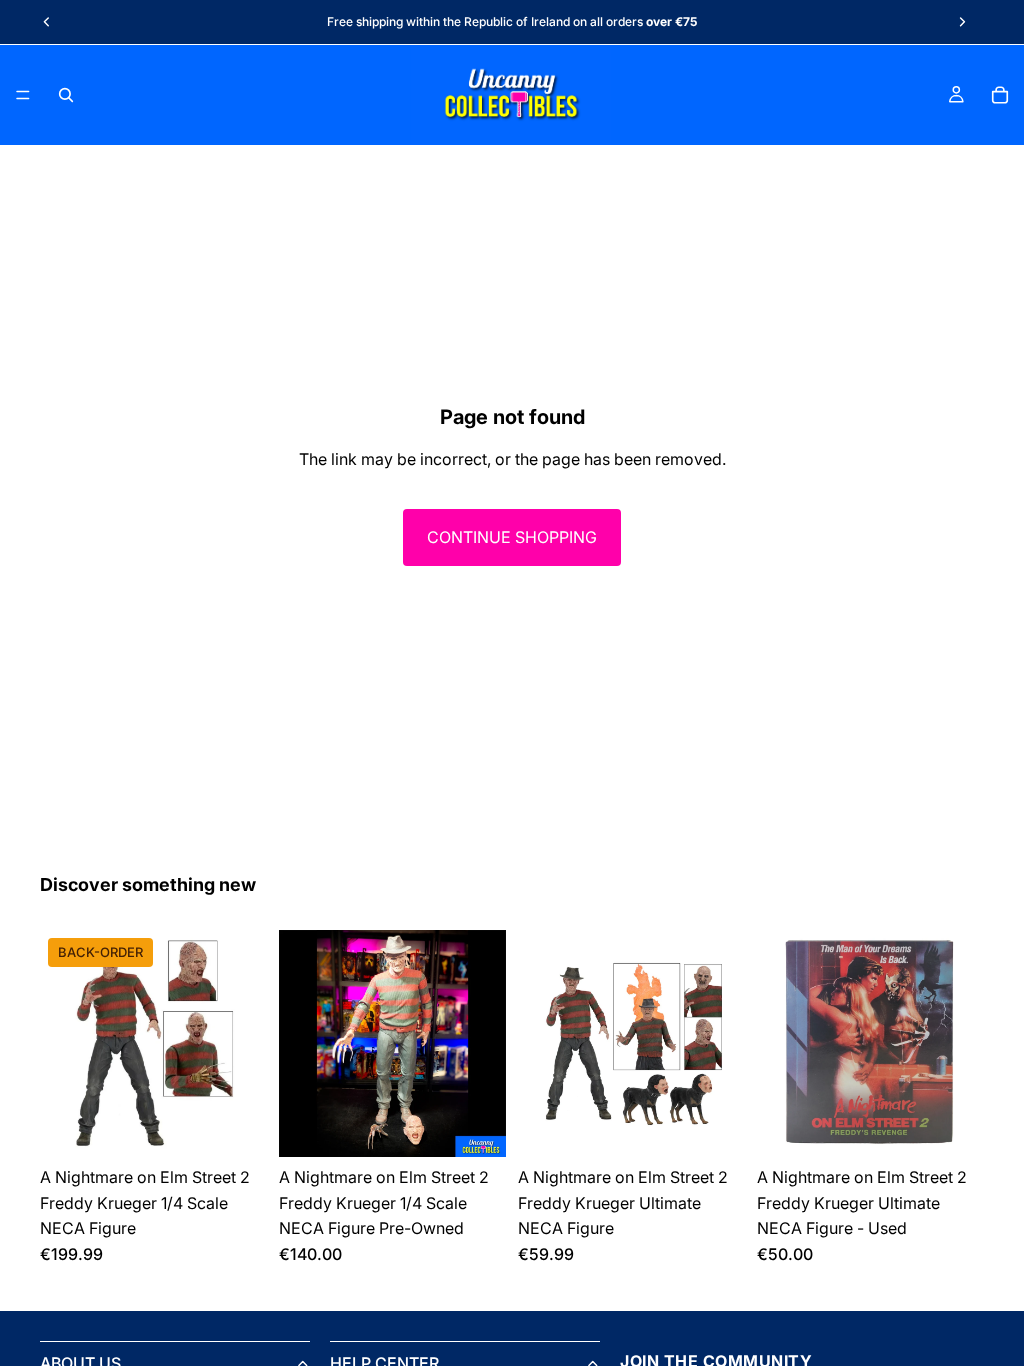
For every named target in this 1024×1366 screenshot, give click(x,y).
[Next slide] (962, 22)
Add (492, 1125)
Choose (253, 1125)
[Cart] (1000, 95)
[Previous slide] (47, 22)
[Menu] (23, 95)
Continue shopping (512, 537)
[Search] (66, 95)
